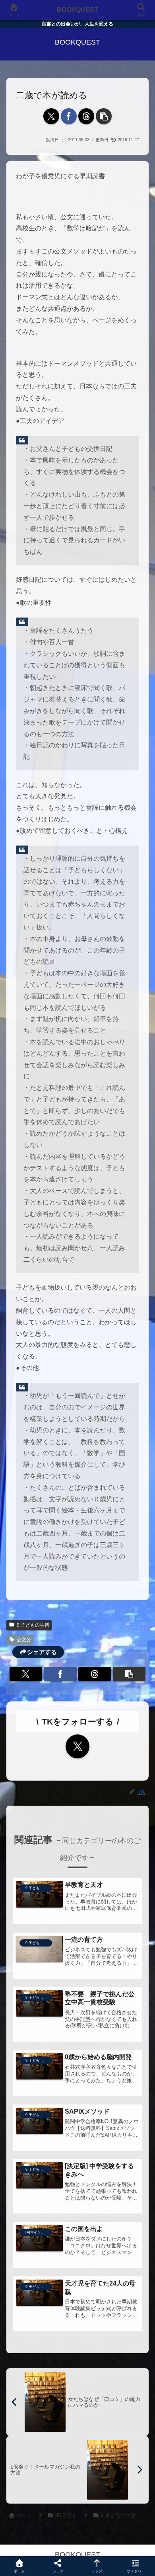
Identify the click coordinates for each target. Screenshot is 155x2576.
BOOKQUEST (77, 10)
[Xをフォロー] (77, 1746)
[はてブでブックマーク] (95, 2208)
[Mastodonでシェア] (60, 2186)
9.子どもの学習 (33, 1625)
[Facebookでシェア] (69, 116)
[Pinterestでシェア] (43, 2230)
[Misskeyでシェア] (129, 2186)
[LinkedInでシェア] (77, 2230)
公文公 (24, 1640)
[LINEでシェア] (129, 2208)
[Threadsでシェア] (86, 116)
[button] (104, 116)
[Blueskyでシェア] (95, 2186)
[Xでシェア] (51, 116)
